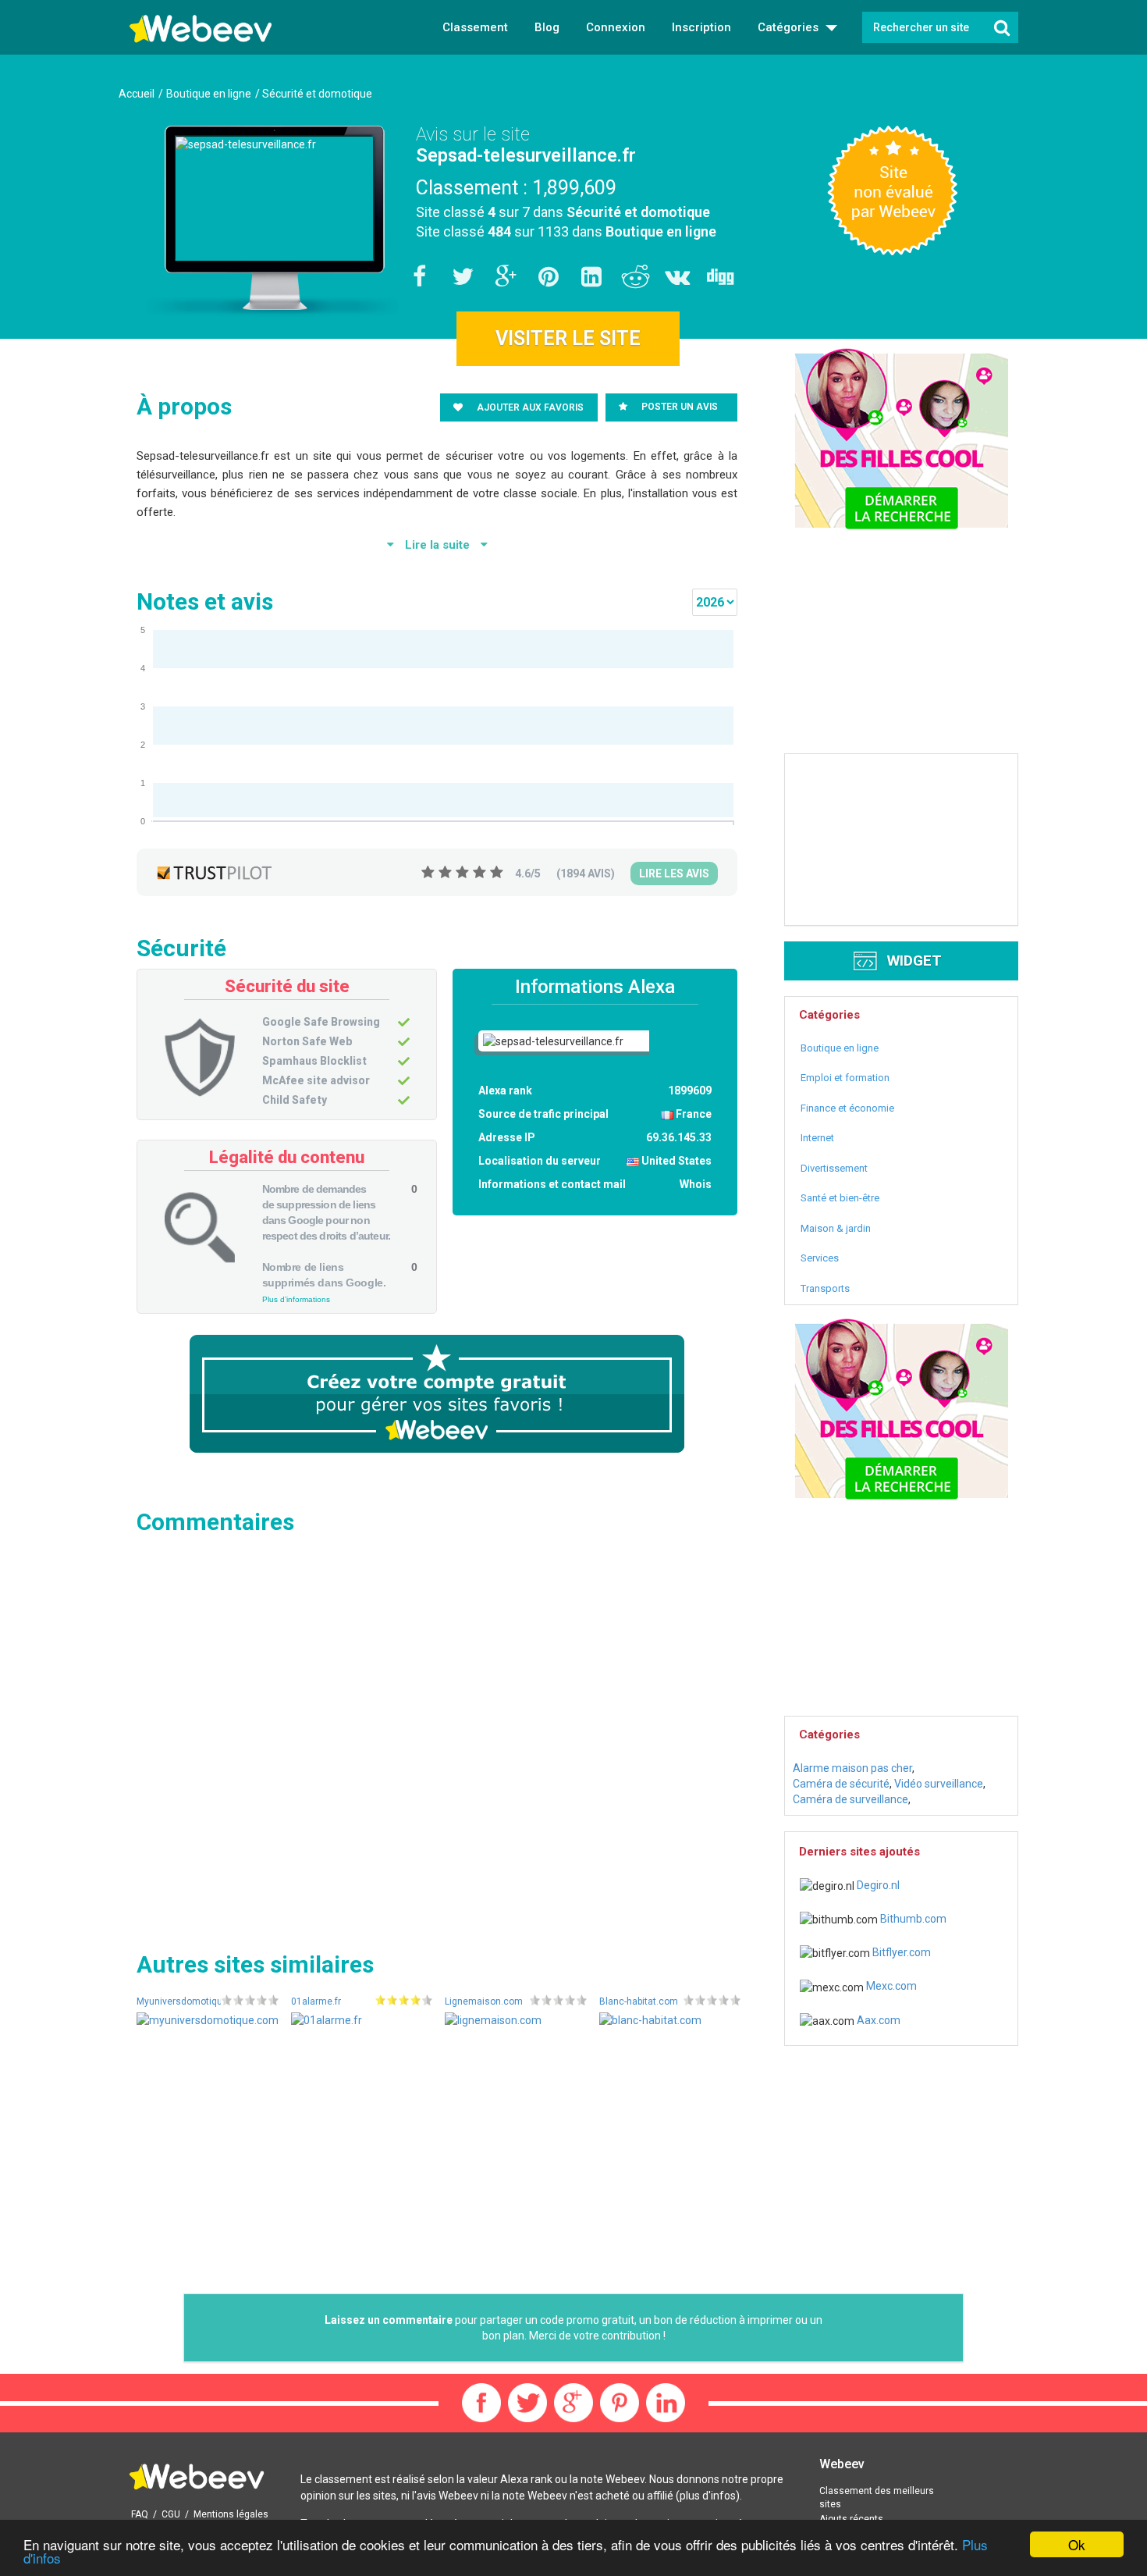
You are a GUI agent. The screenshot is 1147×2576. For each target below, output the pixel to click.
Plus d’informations (296, 1299)
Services (820, 1258)
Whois (696, 1184)
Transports (825, 1288)
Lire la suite (437, 545)
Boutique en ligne (661, 231)
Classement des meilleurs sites (877, 2498)
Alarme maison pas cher (852, 1768)
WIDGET (913, 961)
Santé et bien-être (840, 1198)
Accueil (137, 94)
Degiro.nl (877, 1885)
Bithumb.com (912, 1919)
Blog (547, 27)
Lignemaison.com (484, 2001)
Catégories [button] (790, 27)
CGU (171, 2514)
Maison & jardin (836, 1228)
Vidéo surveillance (939, 1784)
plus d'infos (708, 2496)
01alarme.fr (316, 2001)
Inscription (701, 27)
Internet (817, 1138)
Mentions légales (231, 2514)
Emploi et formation (845, 1078)
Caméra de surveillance (850, 1799)
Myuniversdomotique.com (193, 2001)
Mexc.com (890, 1986)
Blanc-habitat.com (639, 2001)
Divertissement (834, 1168)
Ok (1077, 2544)
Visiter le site (568, 338)
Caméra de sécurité (841, 1784)
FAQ (140, 2514)
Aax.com (877, 2020)
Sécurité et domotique (638, 212)
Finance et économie (847, 1108)
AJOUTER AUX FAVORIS (529, 407)
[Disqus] (437, 1738)
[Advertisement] (437, 2165)
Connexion (616, 27)
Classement (475, 27)
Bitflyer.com (900, 1952)
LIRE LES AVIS (674, 873)
